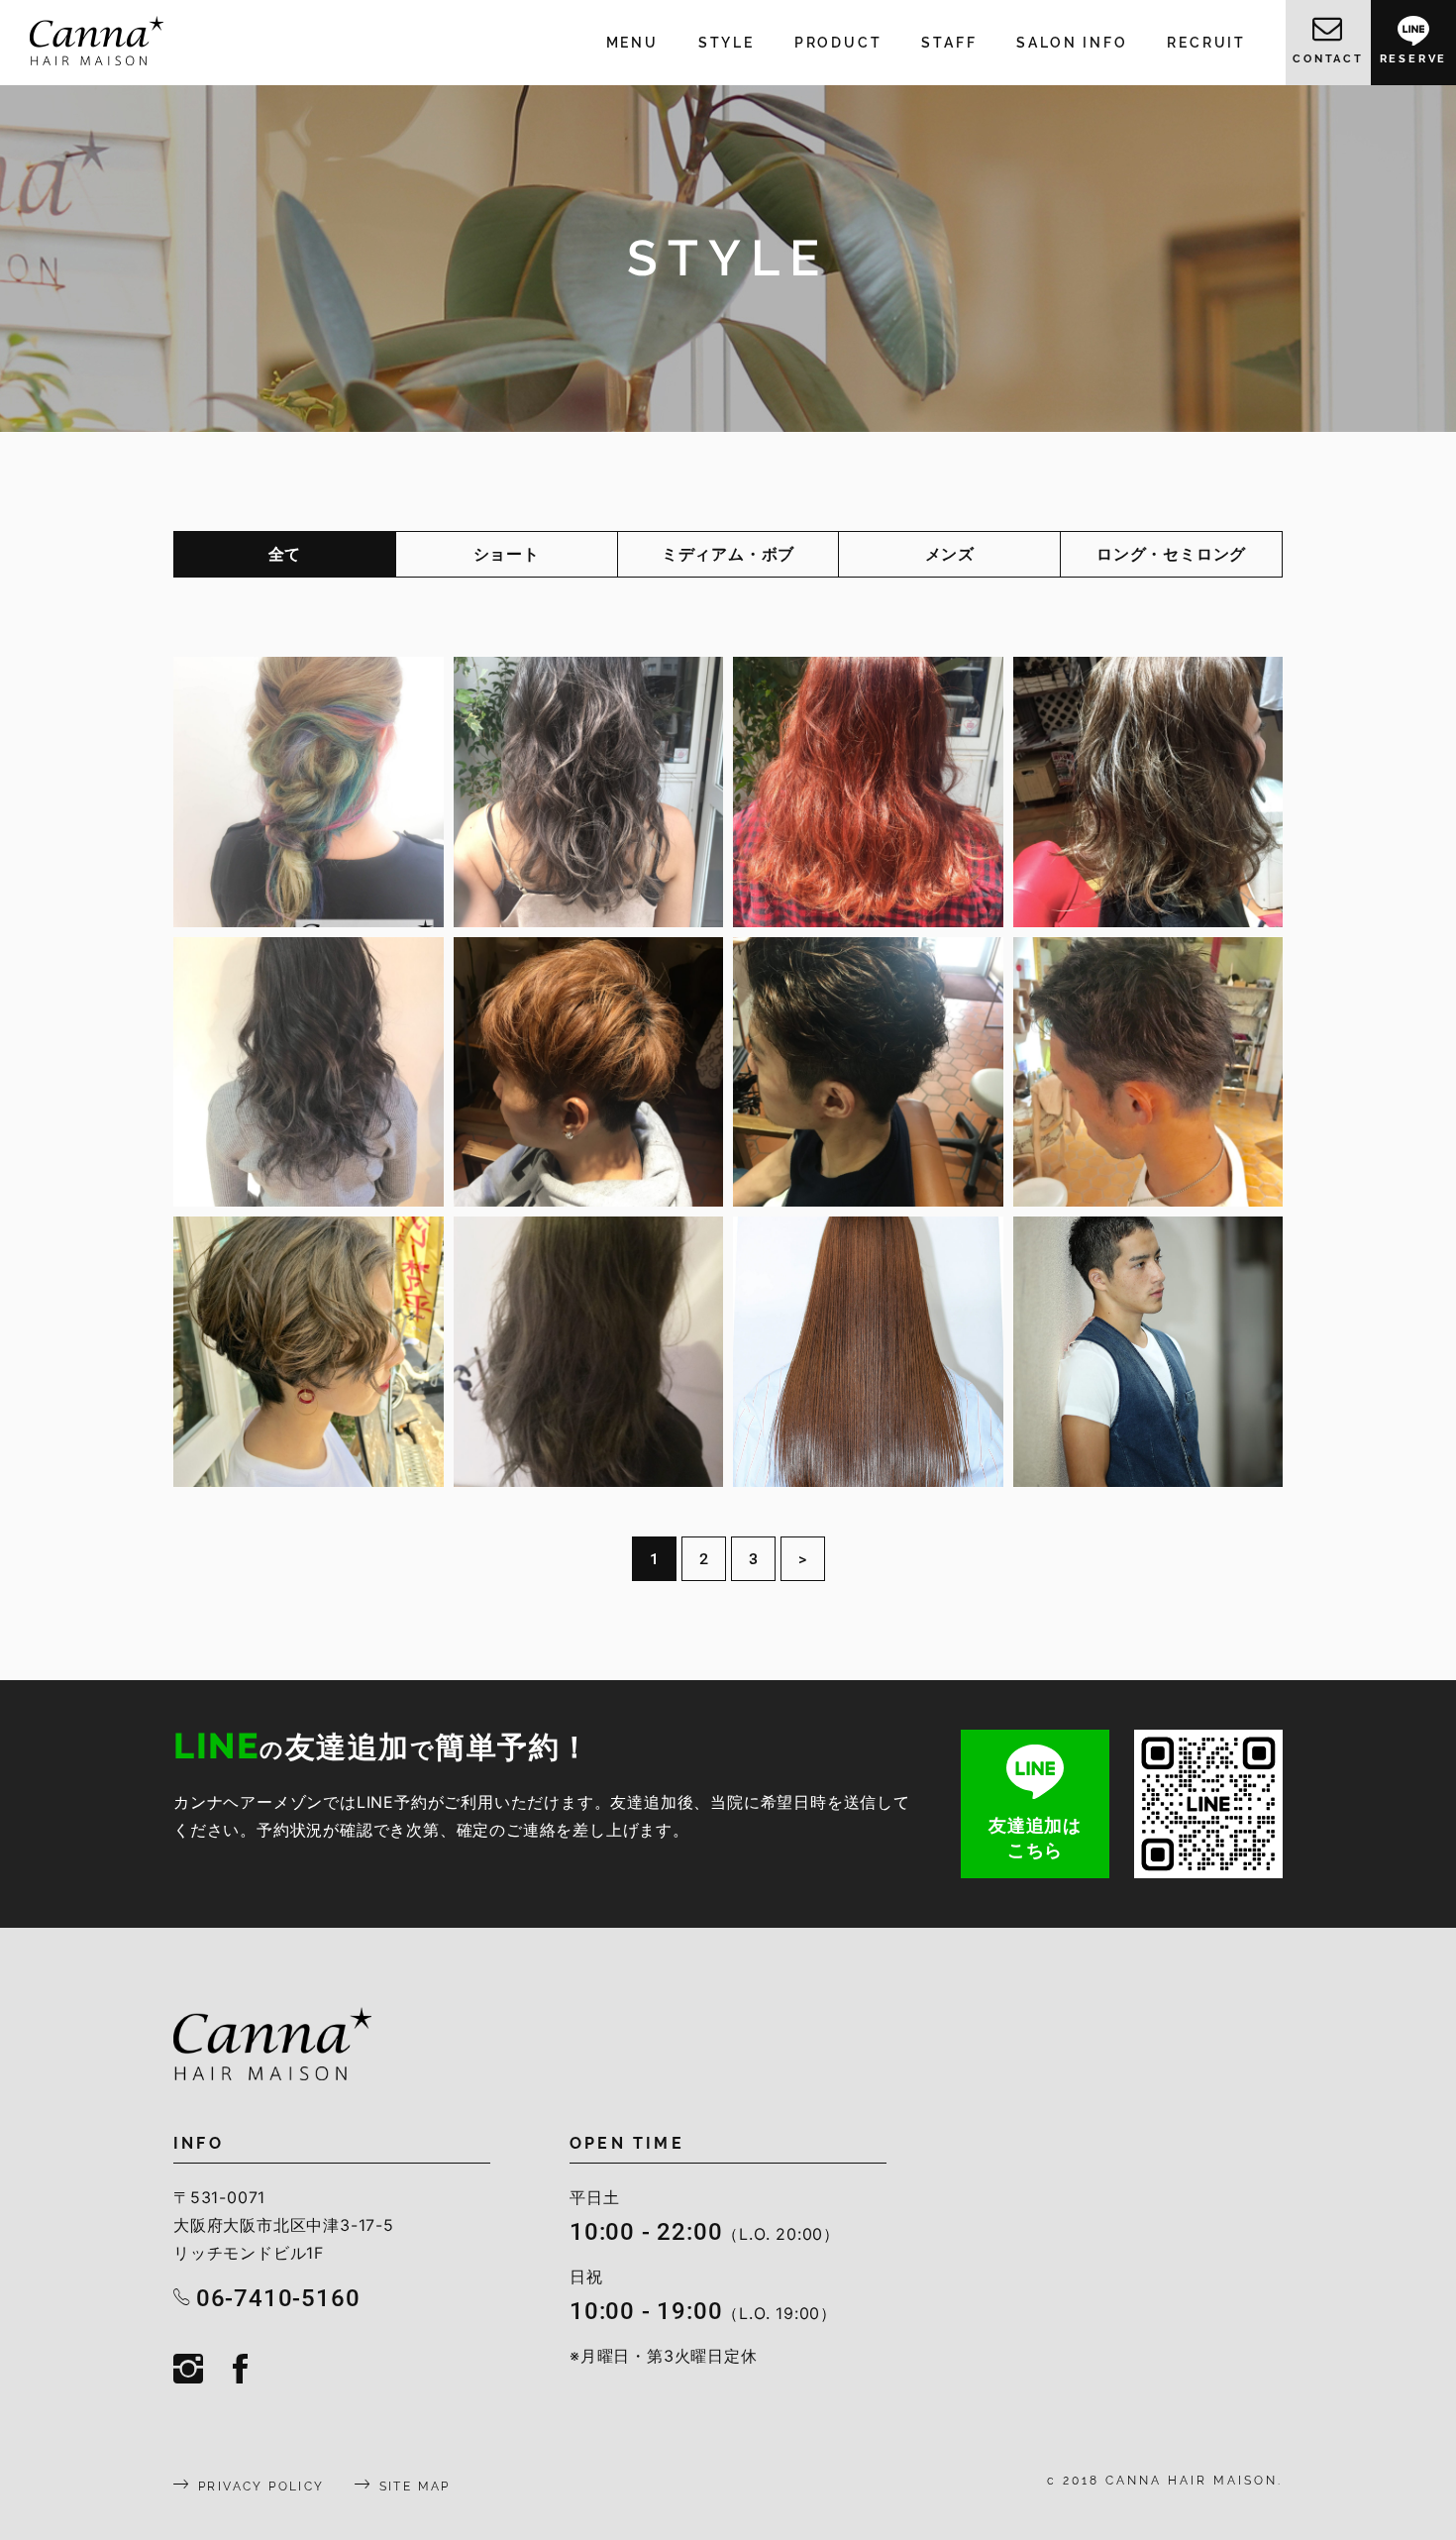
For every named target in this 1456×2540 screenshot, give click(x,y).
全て (285, 554)
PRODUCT (838, 43)
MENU (632, 43)
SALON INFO (1072, 43)
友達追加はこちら (1035, 1837)
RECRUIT (1206, 43)
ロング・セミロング (1171, 554)
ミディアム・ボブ (728, 554)
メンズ (950, 554)
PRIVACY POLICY (261, 2487)
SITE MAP (415, 2487)
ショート (507, 554)
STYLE (727, 43)
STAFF (949, 43)
